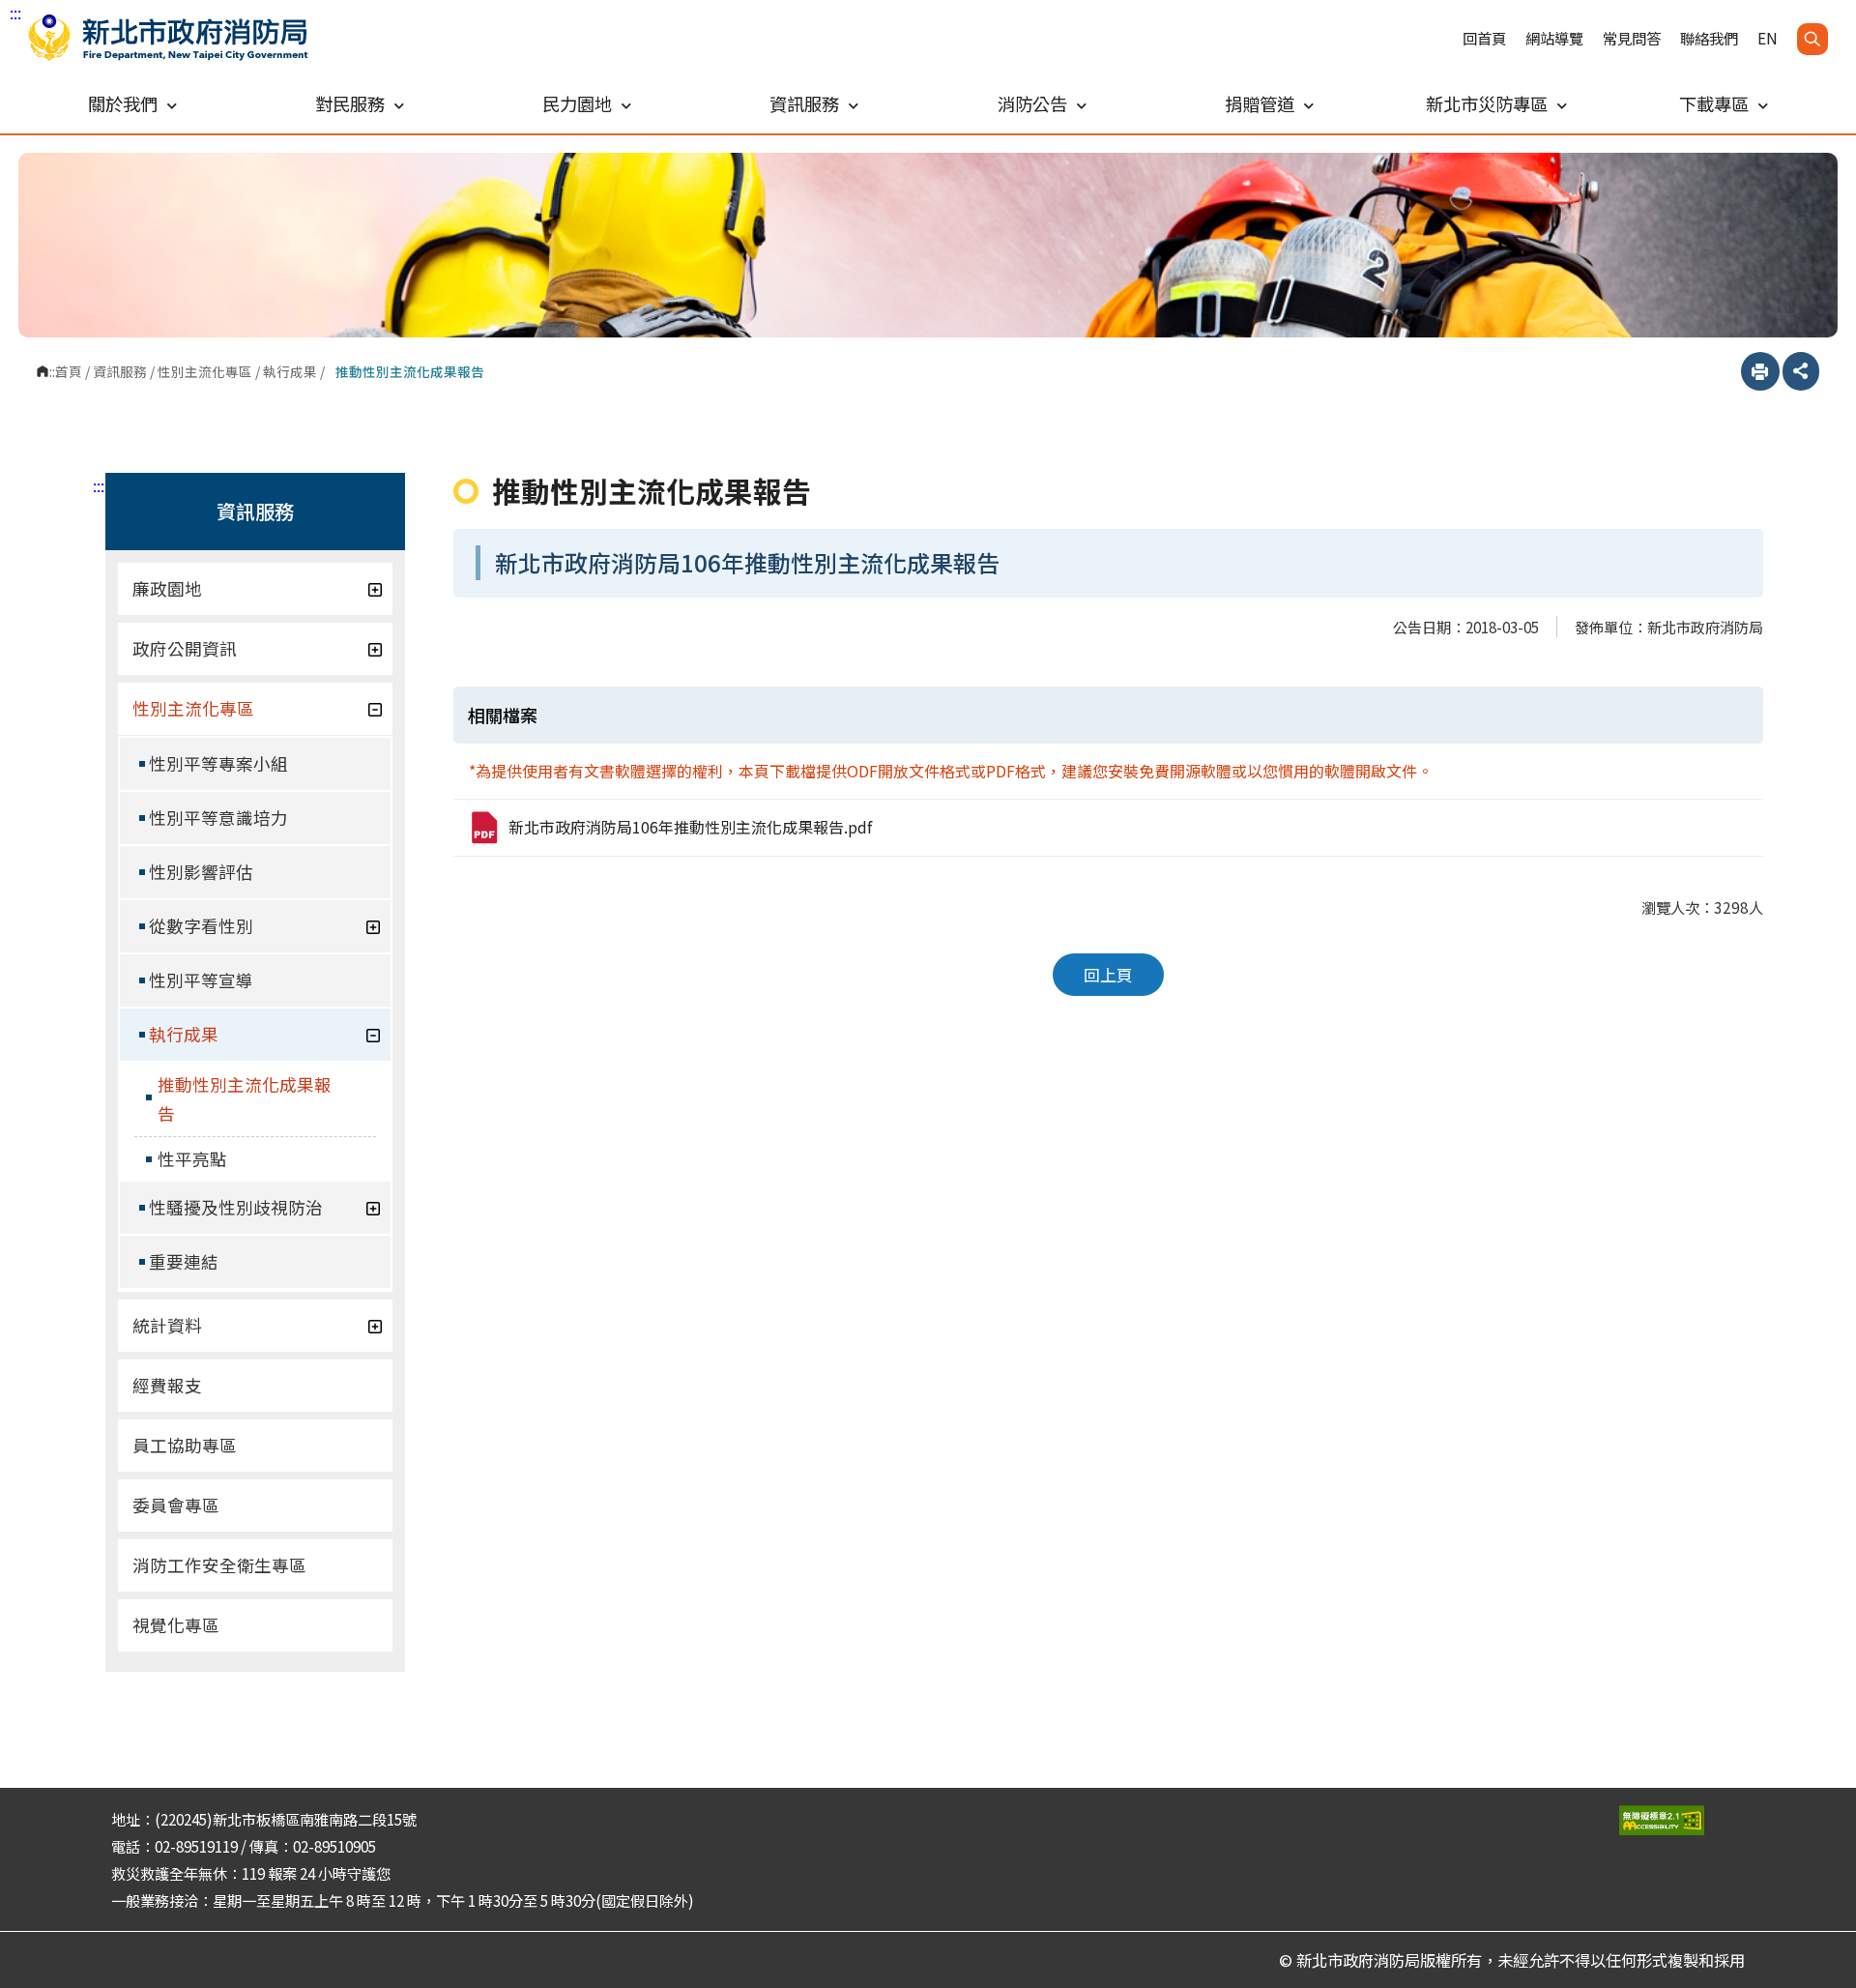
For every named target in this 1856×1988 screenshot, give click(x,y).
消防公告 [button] (1032, 103)
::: (15, 13)
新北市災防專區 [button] (1487, 103)
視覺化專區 (176, 1625)
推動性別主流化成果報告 (245, 1099)
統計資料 (167, 1325)
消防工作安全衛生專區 (219, 1565)
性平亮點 (192, 1159)
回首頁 (1484, 38)
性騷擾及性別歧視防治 (236, 1207)
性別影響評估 (201, 872)
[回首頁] (168, 38)
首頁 (69, 371)
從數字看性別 (201, 926)
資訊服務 (120, 371)
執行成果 (290, 371)
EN (1768, 38)
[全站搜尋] (1812, 40)
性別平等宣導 (201, 980)
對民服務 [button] (350, 103)
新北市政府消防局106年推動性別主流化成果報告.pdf (690, 827)
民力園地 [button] (577, 103)
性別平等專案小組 (218, 763)
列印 (1760, 371)
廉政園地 (167, 588)
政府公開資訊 (185, 648)
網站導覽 (1554, 38)
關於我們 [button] (123, 103)
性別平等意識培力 (218, 818)
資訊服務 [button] (804, 103)
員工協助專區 (185, 1445)
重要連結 (184, 1261)
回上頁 (1108, 975)
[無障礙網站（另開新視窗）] (1682, 1820)
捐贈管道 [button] (1260, 103)
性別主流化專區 (205, 371)
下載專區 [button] (1714, 103)
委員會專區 (176, 1505)
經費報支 (167, 1385)
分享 (1801, 371)
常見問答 (1632, 38)
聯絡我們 (1709, 38)
